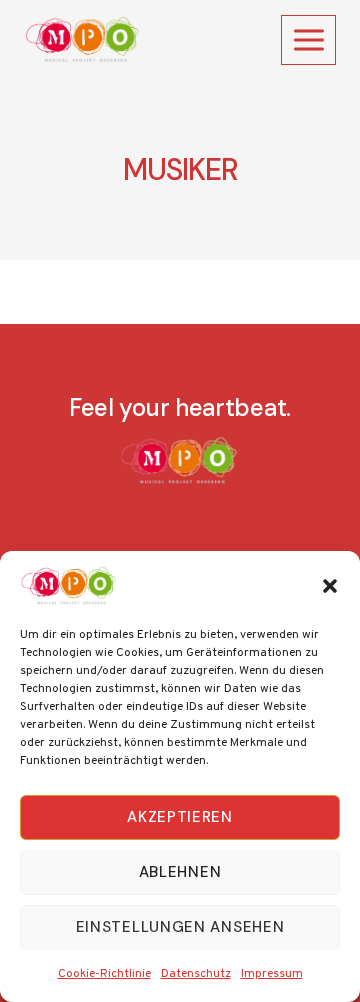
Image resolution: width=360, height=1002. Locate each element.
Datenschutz (196, 974)
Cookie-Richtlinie (104, 974)
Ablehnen (180, 872)
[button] (330, 586)
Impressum (272, 974)
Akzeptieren (180, 817)
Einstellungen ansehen (180, 927)
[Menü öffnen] (308, 39)
